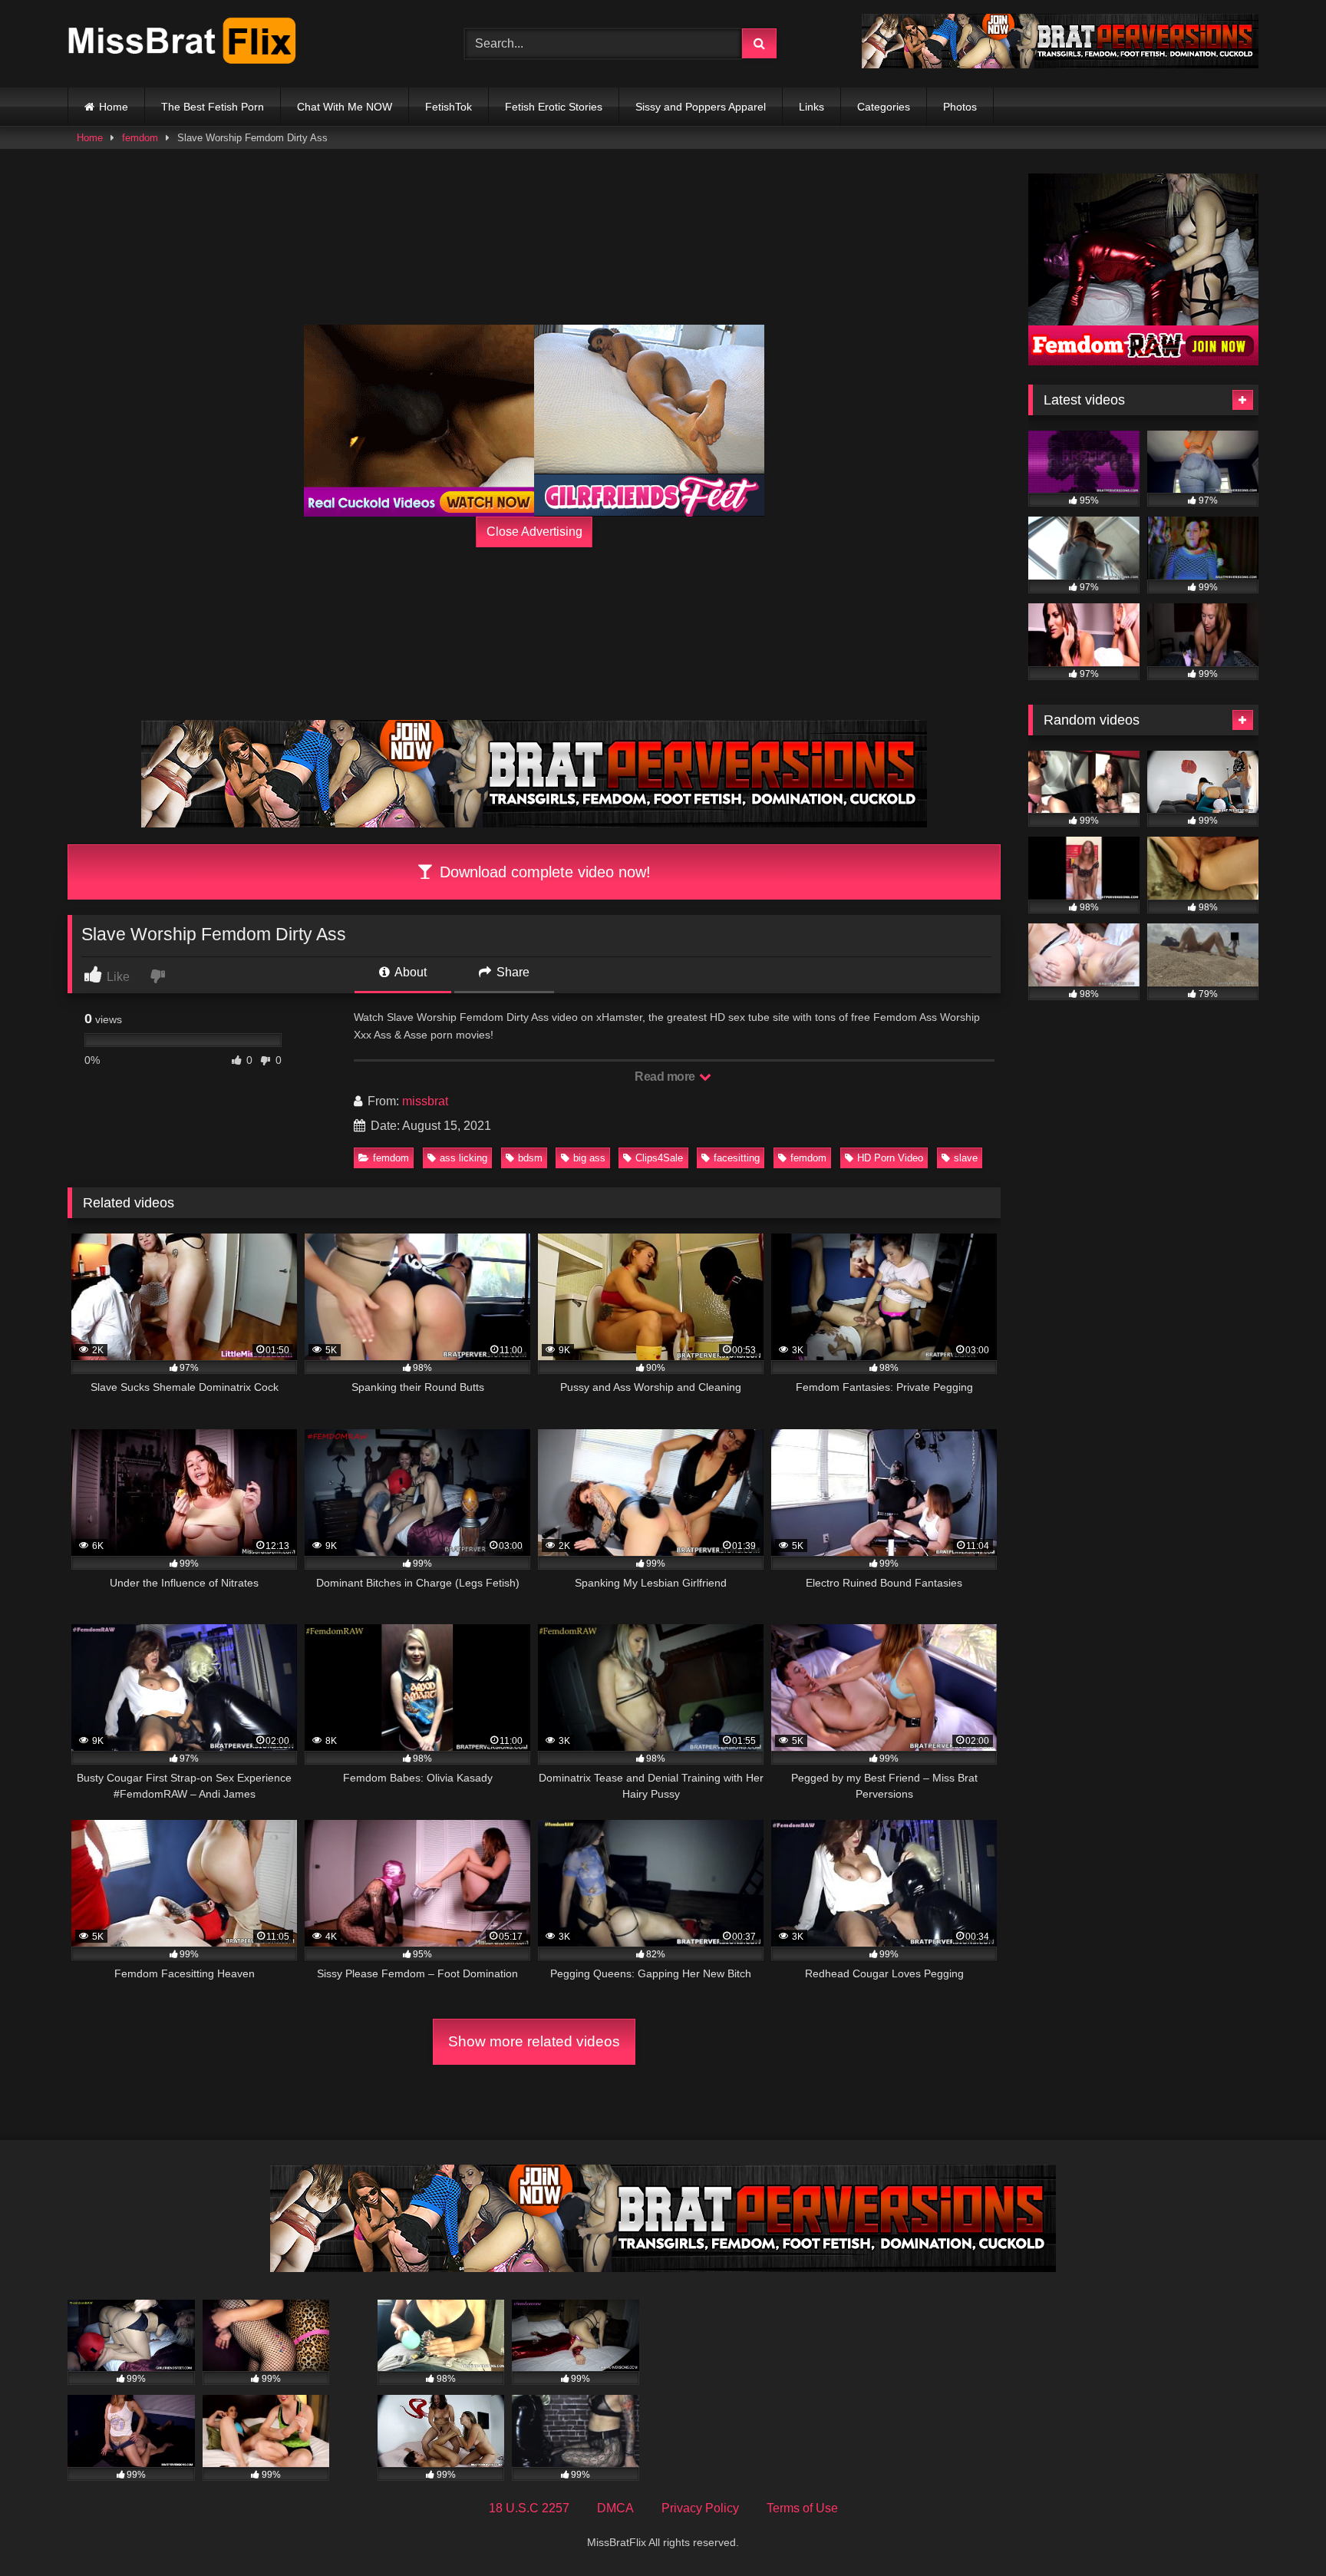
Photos (960, 107)
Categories (884, 107)
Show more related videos (534, 2041)
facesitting (737, 1158)
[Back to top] (1278, 2530)
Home (114, 107)
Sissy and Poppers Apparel (701, 107)
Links (811, 107)
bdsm (530, 1158)
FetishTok (449, 107)
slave (966, 1158)
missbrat (425, 1101)
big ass (589, 1158)
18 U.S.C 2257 (529, 2508)
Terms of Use (802, 2508)
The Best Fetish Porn (213, 107)
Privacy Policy (700, 2508)
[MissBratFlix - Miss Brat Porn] (183, 44)
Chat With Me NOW (345, 107)
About (409, 972)
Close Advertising (534, 532)
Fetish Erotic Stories (554, 107)
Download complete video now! (543, 872)
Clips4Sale (659, 1158)
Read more (666, 1077)
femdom (140, 138)
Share (511, 972)
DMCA (615, 2508)
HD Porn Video (890, 1158)
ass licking (463, 1158)
